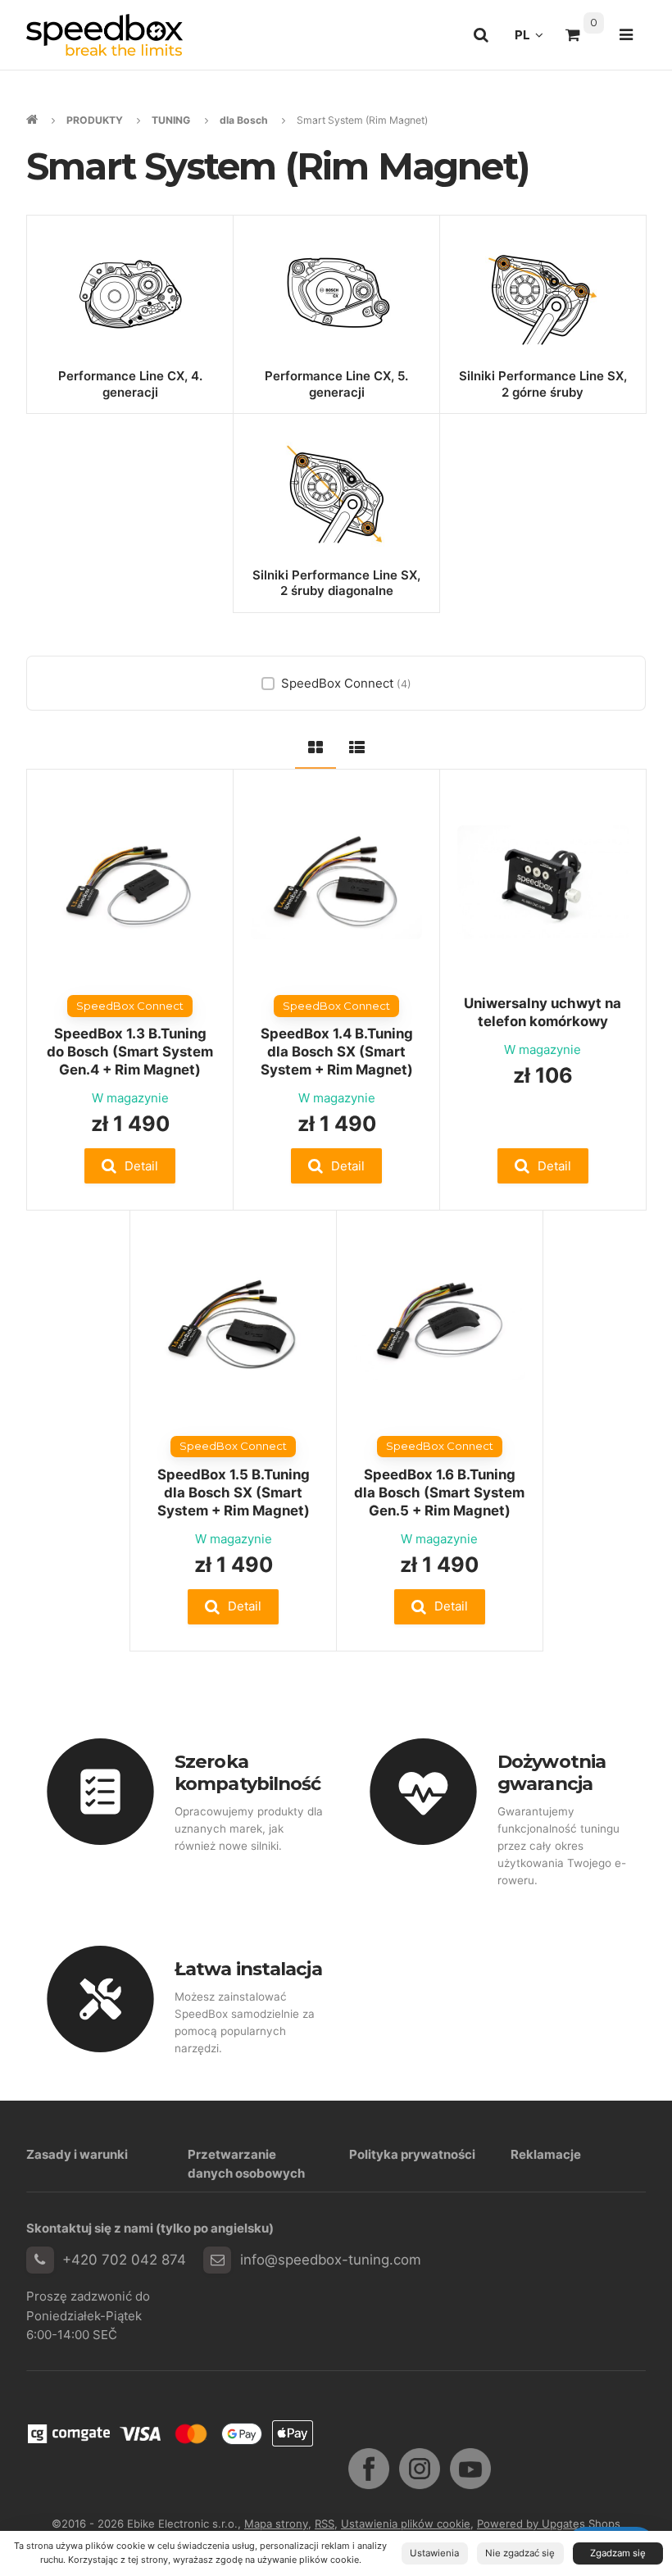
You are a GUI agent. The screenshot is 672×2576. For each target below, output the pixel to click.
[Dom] (104, 35)
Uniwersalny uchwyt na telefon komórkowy (543, 1012)
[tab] (316, 745)
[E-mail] (217, 2260)
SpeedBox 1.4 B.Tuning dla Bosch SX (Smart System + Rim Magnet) (337, 1052)
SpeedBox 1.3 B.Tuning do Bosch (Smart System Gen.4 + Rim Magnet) (130, 1052)
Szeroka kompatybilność (247, 1772)
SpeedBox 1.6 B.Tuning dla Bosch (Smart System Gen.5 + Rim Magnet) (439, 1492)
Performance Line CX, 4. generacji (130, 384)
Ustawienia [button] (434, 2553)
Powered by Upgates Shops (549, 2524)
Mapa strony (276, 2524)
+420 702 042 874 (124, 2260)
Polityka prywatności (412, 2154)
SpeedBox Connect (346, 683)
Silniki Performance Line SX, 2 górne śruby (543, 384)
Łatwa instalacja (248, 1969)
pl (534, 39)
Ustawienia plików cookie (406, 2524)
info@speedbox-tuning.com (331, 2260)
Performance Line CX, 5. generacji (336, 384)
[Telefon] (40, 2260)
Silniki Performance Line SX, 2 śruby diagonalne (336, 583)
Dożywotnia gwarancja (552, 1772)
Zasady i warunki (77, 2154)
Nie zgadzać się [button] (520, 2553)
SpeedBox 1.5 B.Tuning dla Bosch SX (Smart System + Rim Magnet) (234, 1492)
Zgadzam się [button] (618, 2553)
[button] (130, 1166)
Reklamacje (546, 2154)
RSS (325, 2524)
